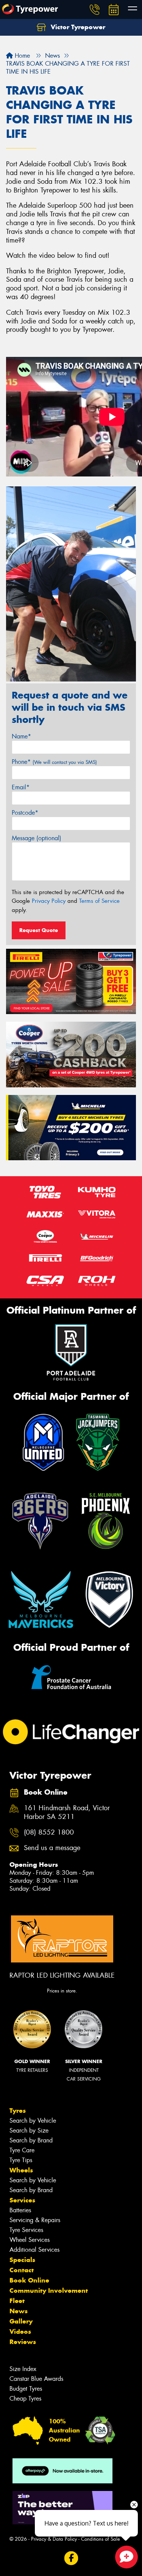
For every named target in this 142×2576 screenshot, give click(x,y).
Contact (22, 2270)
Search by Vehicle (33, 2121)
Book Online (29, 2280)
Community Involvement (49, 2290)
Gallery (21, 2321)
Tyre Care (22, 2150)
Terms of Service (99, 901)
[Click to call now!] (95, 9)
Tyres (18, 2111)
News (19, 2311)
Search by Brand (31, 2140)
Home (21, 56)
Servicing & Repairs (35, 2220)
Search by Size (29, 2130)
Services (22, 2200)
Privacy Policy (49, 901)
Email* (21, 787)
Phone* (54, 762)
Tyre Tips (21, 2160)
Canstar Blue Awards (36, 2379)
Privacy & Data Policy (54, 2539)
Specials (22, 2260)
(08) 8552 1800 (49, 1832)
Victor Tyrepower (77, 27)
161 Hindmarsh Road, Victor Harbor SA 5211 (67, 1813)
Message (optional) (37, 838)
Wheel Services (30, 2240)
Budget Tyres (26, 2389)
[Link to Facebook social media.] (71, 2558)
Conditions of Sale (101, 2539)
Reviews (23, 2342)
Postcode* (25, 813)
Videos (20, 2331)
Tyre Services (26, 2230)
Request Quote (39, 930)
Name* (21, 736)
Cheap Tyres (25, 2399)
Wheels (21, 2170)
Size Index (23, 2369)
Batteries (20, 2210)
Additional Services (34, 2250)
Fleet (17, 2301)
